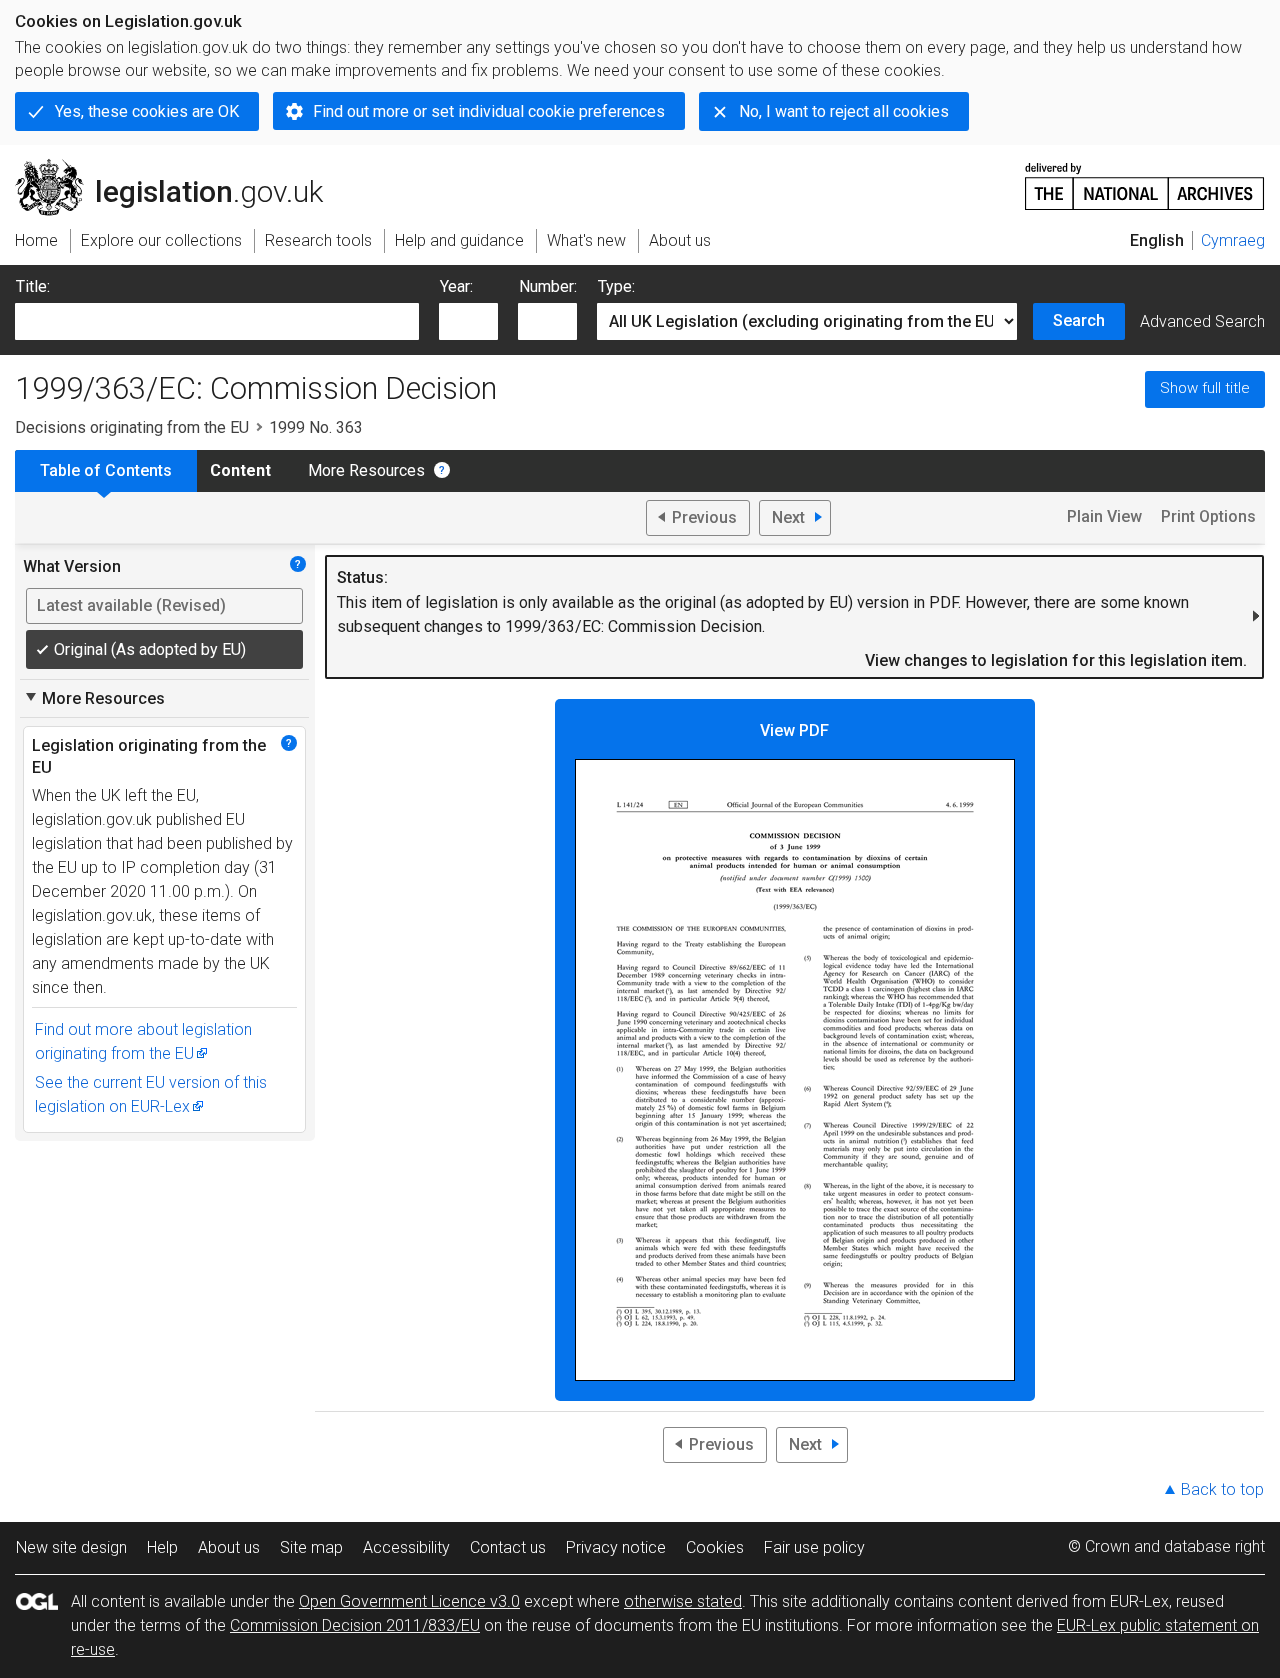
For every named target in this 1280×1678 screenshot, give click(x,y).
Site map (311, 1547)
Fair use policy (814, 1547)
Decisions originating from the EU (132, 427)
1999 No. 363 (316, 427)
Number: (548, 286)
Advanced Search (1202, 321)
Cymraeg (1233, 240)
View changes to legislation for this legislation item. (1056, 660)
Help (162, 1547)
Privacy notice (616, 1547)
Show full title (1205, 388)
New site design (71, 1547)
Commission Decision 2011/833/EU (355, 1625)
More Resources (366, 470)
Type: (616, 286)
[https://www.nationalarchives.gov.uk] (1145, 178)
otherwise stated (683, 1601)
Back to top (1222, 1489)
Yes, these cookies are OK (147, 111)
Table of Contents (106, 470)
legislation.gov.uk (180, 167)
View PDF (794, 730)
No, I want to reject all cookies (844, 111)
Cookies (715, 1547)
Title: (33, 286)
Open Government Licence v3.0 (409, 1601)
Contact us (508, 1547)
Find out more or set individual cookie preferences (489, 111)
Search (1079, 320)
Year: (456, 286)
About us (229, 1547)
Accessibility (406, 1547)
